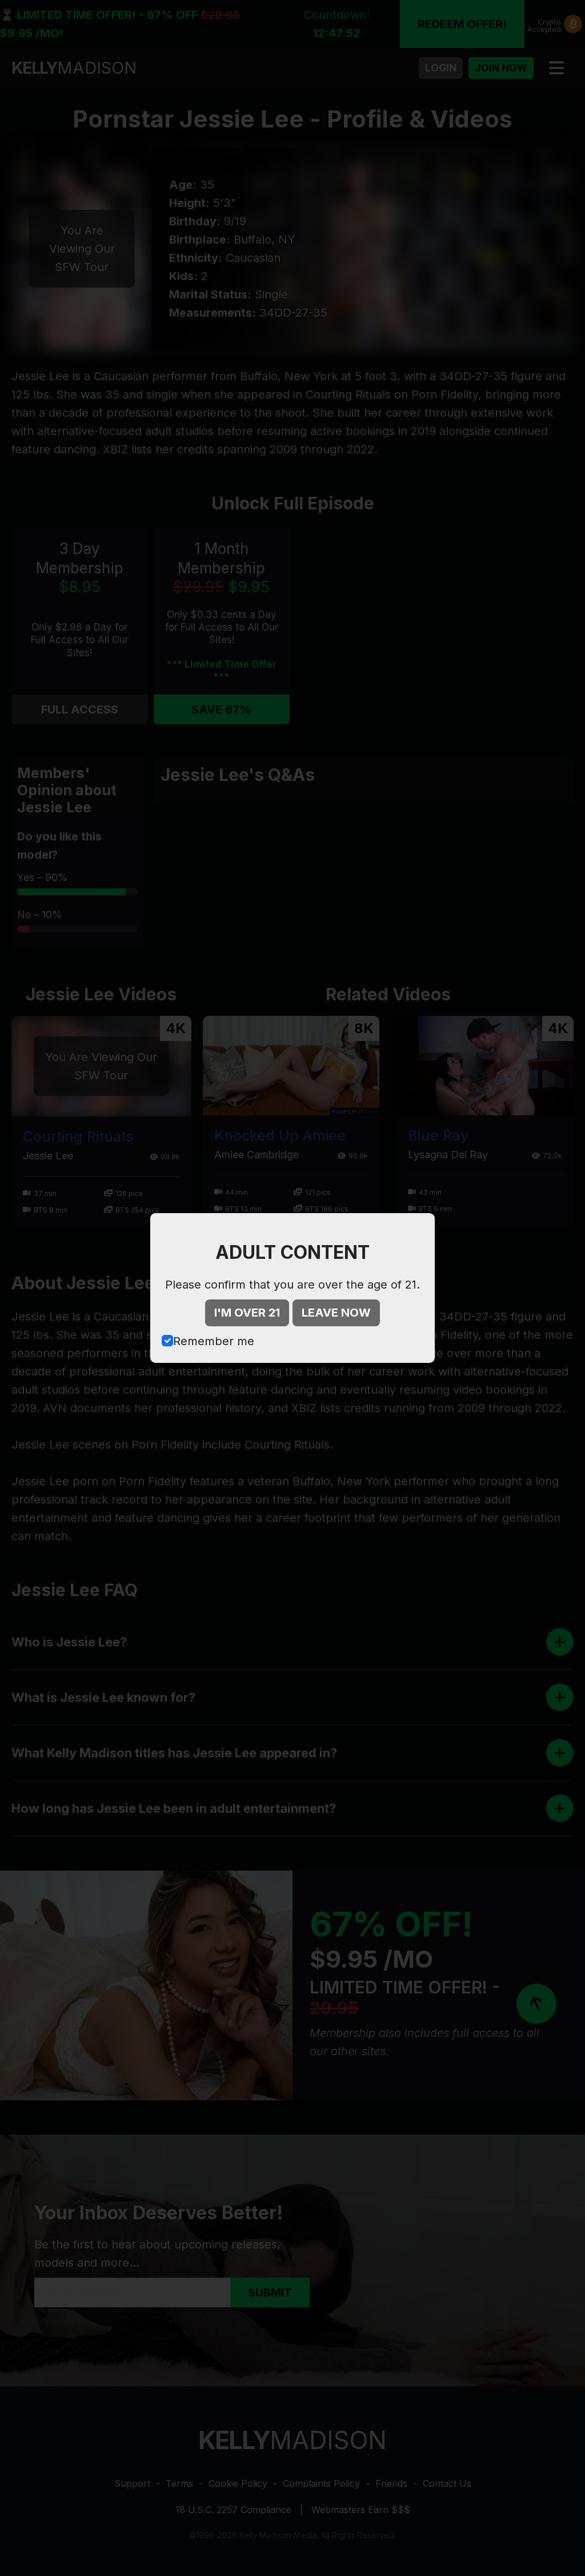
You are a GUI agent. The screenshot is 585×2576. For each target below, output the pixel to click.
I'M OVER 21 (247, 1313)
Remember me (214, 1341)
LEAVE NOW (336, 1313)
